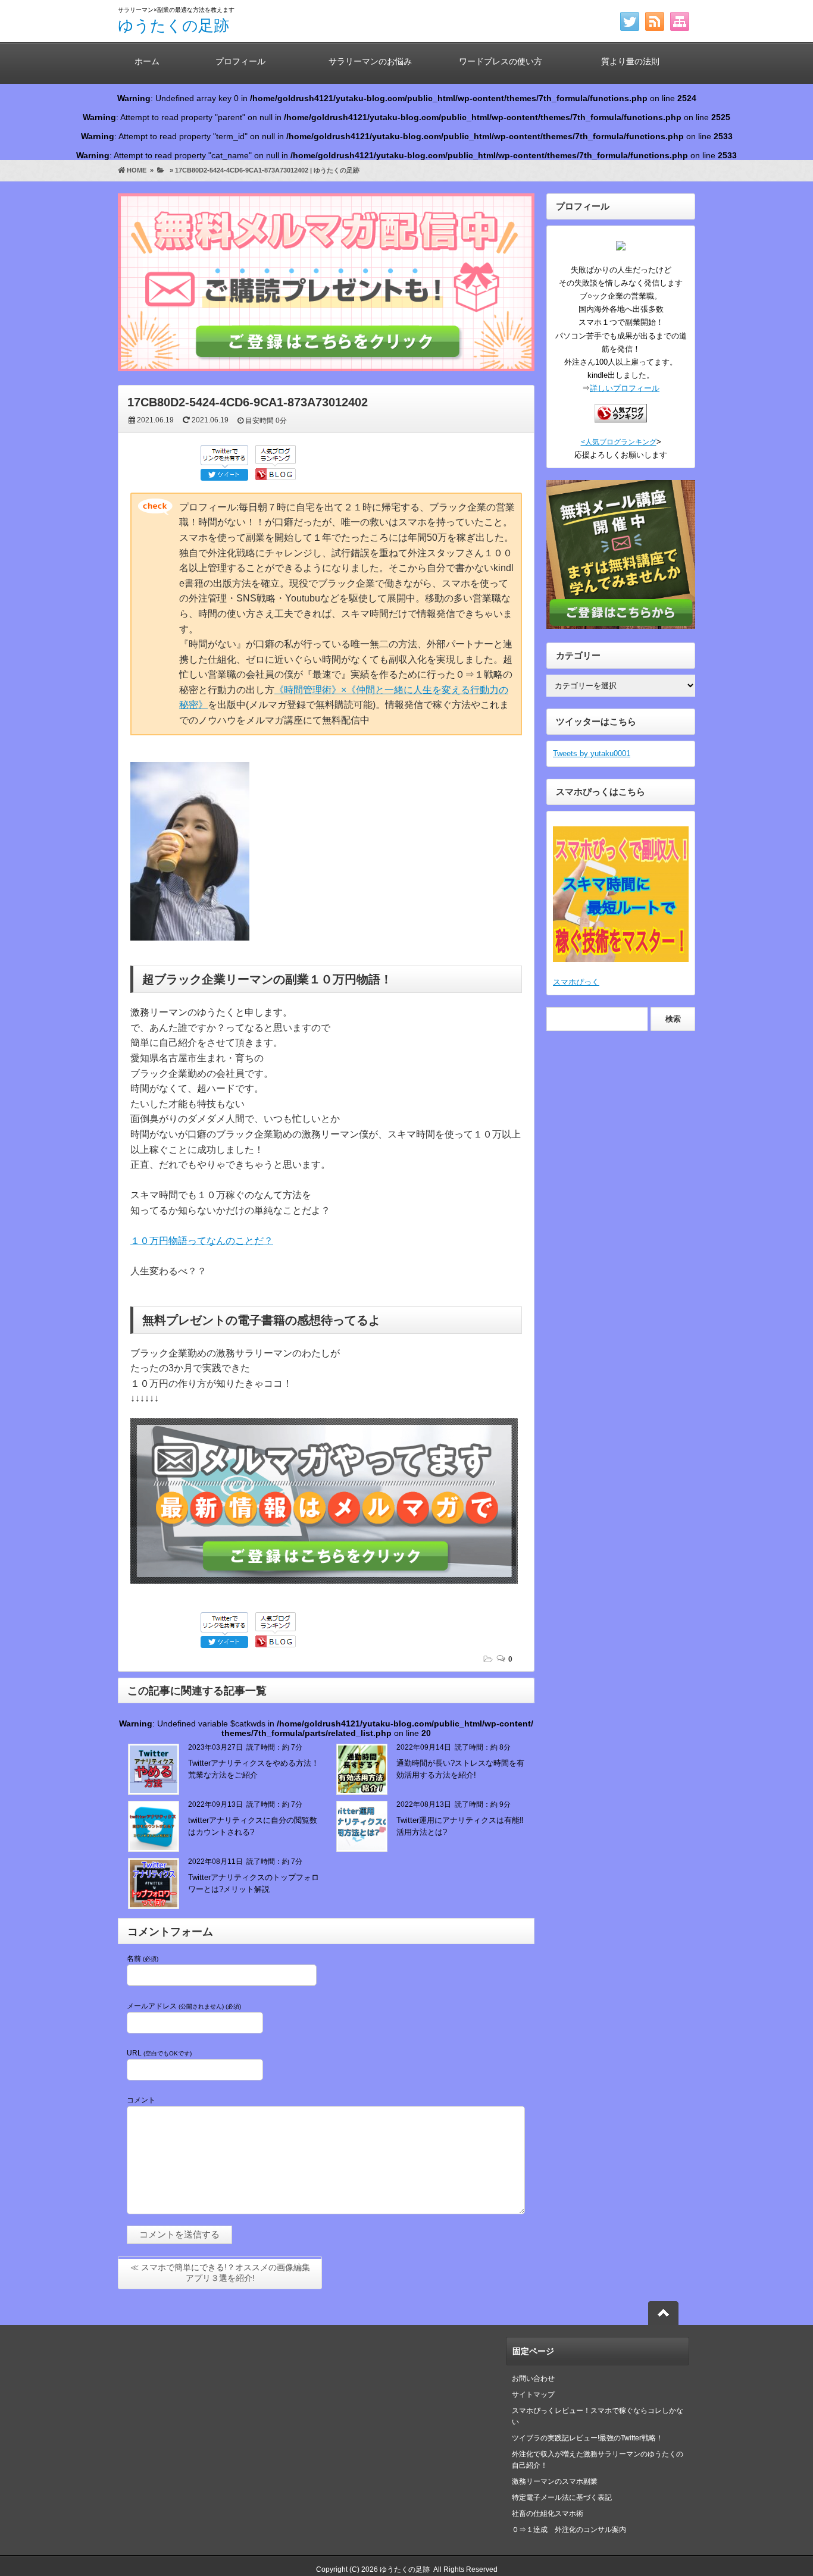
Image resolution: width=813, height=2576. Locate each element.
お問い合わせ (533, 2378)
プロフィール (240, 61)
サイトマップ (533, 2395)
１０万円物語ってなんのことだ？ (202, 1241)
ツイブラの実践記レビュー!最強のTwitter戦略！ (587, 2438)
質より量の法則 (630, 61)
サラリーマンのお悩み (370, 61)
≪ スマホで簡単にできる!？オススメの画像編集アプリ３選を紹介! (220, 2273)
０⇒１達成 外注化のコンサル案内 (573, 2530)
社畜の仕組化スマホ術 (548, 2514)
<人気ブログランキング (619, 442)
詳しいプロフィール (625, 388)
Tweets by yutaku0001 (592, 753)
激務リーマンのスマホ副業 (555, 2481)
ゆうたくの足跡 (173, 26)
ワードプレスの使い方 (501, 61)
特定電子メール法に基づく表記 (562, 2497)
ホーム (147, 61)
